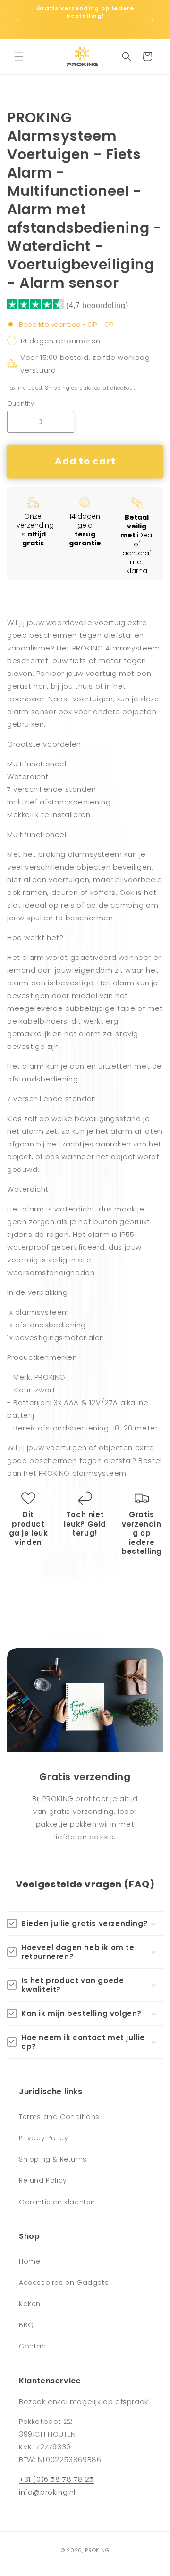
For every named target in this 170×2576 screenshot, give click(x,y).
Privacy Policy (43, 2138)
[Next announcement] (153, 19)
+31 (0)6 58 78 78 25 (56, 2479)
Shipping (58, 388)
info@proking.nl (47, 2492)
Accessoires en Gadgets (64, 2283)
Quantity (21, 403)
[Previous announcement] (17, 19)
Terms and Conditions (59, 2117)
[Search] (127, 57)
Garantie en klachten (57, 2202)
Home (30, 2261)
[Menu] (19, 57)
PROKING (97, 2550)
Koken (30, 2304)
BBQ (26, 2325)
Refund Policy (43, 2180)
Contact (34, 2346)
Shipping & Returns (53, 2159)
